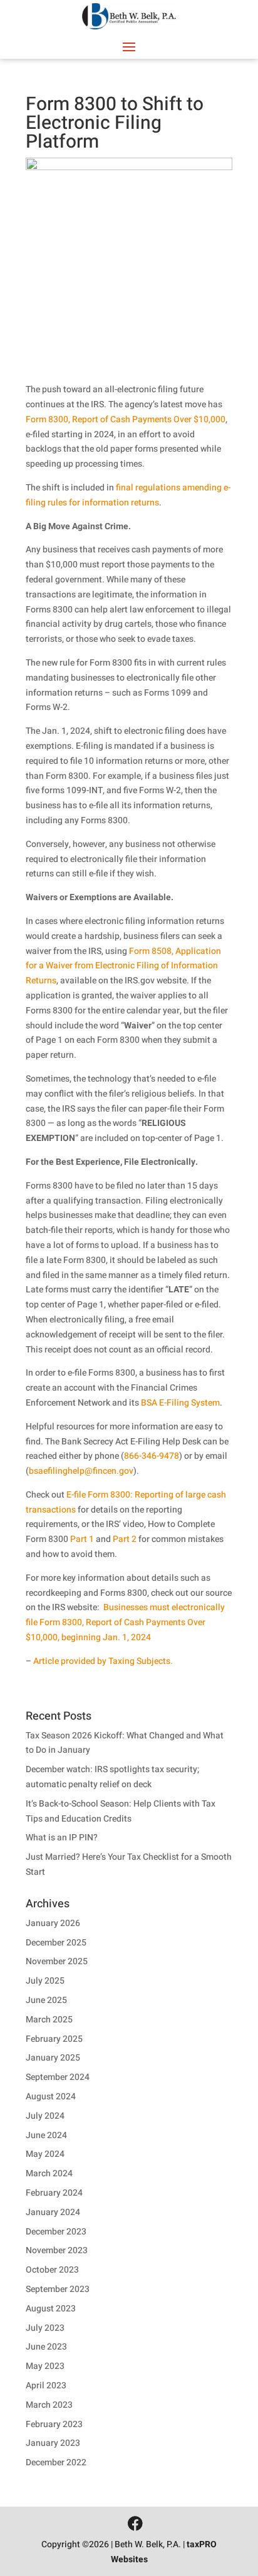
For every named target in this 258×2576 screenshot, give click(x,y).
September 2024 (58, 2077)
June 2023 (46, 2347)
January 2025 (53, 2058)
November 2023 (57, 2250)
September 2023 (58, 2289)
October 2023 (52, 2270)
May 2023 (45, 2366)
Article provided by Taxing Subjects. (103, 1661)
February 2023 (54, 2424)
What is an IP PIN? (62, 1838)
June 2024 (46, 2135)
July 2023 (45, 2328)
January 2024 (53, 2212)
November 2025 (57, 1961)
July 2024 (45, 2116)
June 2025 (46, 2000)
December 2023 (56, 2232)
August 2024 (51, 2097)
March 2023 (49, 2405)
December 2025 (56, 1943)
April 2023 (46, 2386)
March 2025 (49, 2020)
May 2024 (45, 2154)
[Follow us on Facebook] (135, 2524)
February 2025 (54, 2039)
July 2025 (45, 1981)
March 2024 (49, 2173)
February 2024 (54, 2193)
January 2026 (53, 1923)
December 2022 (56, 2462)
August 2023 (51, 2309)
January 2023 (53, 2443)
